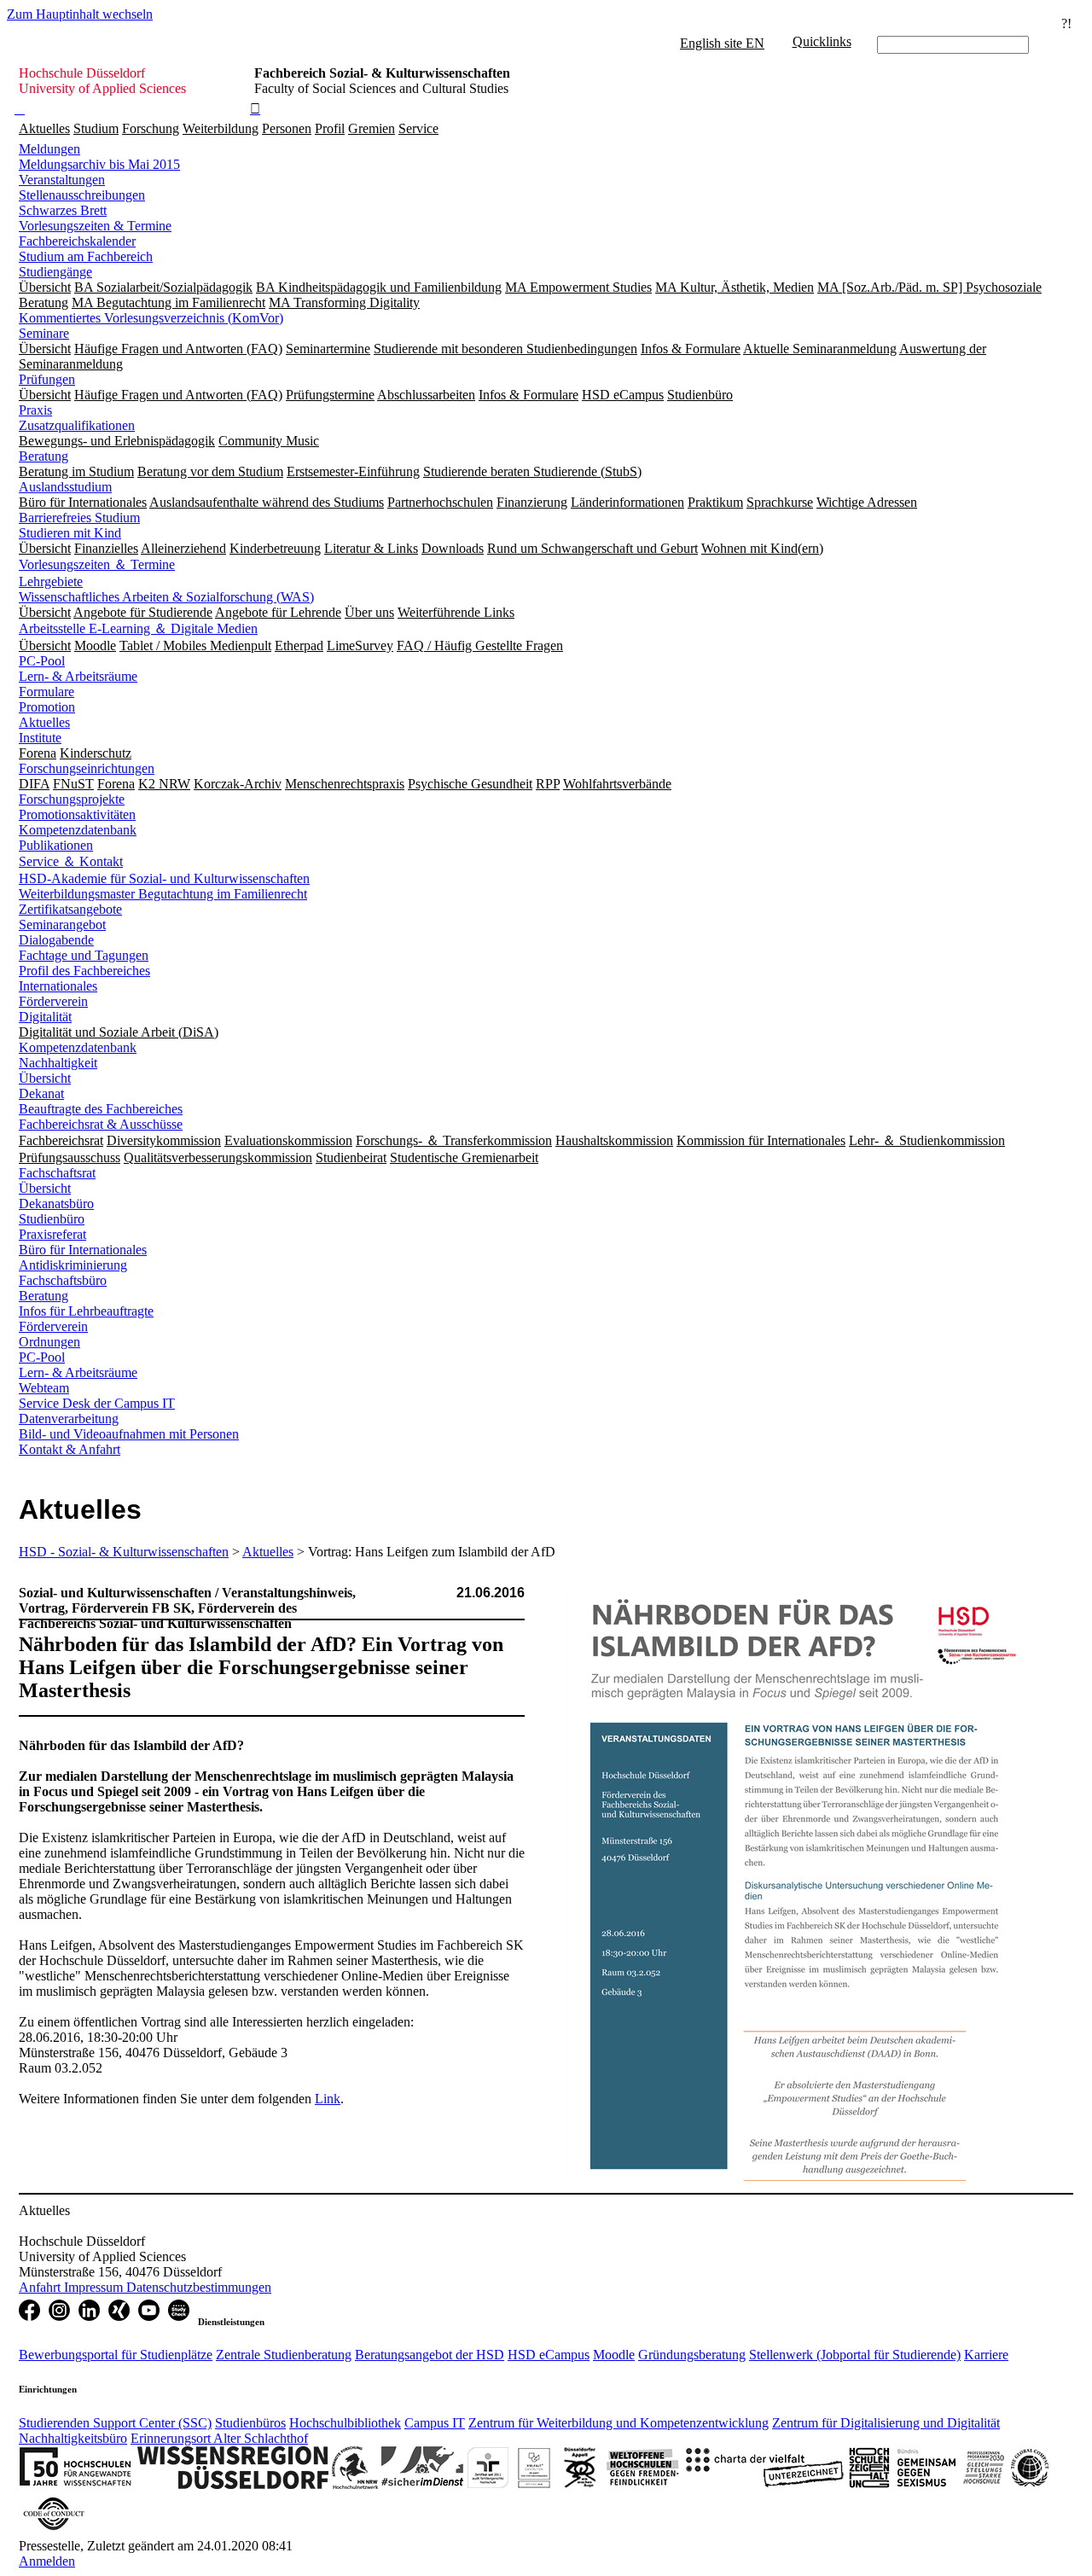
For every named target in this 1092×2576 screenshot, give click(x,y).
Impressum (95, 2287)
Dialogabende (56, 940)
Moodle (614, 2355)
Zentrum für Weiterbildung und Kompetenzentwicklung (619, 2423)
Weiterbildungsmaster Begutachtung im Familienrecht (163, 894)
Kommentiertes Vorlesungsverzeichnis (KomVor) (151, 318)
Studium (96, 128)
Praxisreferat (52, 1234)
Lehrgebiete (51, 581)
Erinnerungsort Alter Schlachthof (219, 2438)
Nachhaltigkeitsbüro (73, 2438)
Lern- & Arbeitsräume (78, 676)
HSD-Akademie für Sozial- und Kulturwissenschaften (164, 878)
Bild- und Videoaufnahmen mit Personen (129, 1434)
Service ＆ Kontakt (71, 861)
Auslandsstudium (65, 487)
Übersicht (45, 1078)
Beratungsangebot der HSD (430, 2355)
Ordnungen (49, 1342)
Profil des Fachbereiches (84, 971)
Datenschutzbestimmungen (199, 2287)
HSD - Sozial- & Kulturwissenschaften (124, 1552)
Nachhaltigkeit (58, 1063)
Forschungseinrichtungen (87, 768)
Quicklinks (822, 41)
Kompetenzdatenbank (78, 830)
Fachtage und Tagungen (84, 955)
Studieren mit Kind (70, 533)
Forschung (151, 128)
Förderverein (53, 1001)
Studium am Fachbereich (86, 256)
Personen (287, 128)
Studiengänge (55, 272)
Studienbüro (52, 1219)
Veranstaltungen (62, 180)
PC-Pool (42, 661)
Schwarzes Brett (63, 210)
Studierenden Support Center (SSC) (115, 2423)
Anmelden (47, 2561)
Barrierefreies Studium (79, 518)
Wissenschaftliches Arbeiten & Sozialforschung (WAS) (166, 597)
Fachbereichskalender (77, 241)
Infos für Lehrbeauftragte (86, 1311)
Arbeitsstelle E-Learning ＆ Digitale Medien (138, 628)
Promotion (47, 707)
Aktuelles (44, 128)
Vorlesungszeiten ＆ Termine (97, 564)
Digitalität (45, 1017)
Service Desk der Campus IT (97, 1403)
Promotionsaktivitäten (77, 814)
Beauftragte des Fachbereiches (101, 1109)
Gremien (372, 128)
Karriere (986, 2355)
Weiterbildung (221, 128)
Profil (330, 128)
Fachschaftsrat (57, 1173)
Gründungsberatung (692, 2355)
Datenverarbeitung (69, 1419)
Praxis (35, 410)
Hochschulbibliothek (345, 2423)
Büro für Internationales (83, 1250)
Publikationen (56, 845)
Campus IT (435, 2423)
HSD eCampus (549, 2355)
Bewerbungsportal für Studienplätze (116, 2355)
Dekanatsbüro (56, 1204)
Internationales (58, 986)
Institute (40, 738)
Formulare (46, 692)
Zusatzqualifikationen (77, 425)
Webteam (44, 1388)
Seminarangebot (62, 925)
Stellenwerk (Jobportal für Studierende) (855, 2355)
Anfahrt (41, 2287)
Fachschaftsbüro (63, 1280)
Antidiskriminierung (73, 1265)
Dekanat (41, 1093)
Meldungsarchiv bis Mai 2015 (99, 164)
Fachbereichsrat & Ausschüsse (101, 1124)
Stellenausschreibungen (82, 195)
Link (328, 2099)
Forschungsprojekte (72, 799)
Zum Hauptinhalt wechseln (80, 14)
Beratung (44, 456)
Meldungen (49, 149)
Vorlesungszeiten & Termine (95, 226)
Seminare (44, 333)
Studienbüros (250, 2423)
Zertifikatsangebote (70, 909)
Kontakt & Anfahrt (70, 1449)
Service (418, 128)
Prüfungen (47, 379)
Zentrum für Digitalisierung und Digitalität (886, 2423)
